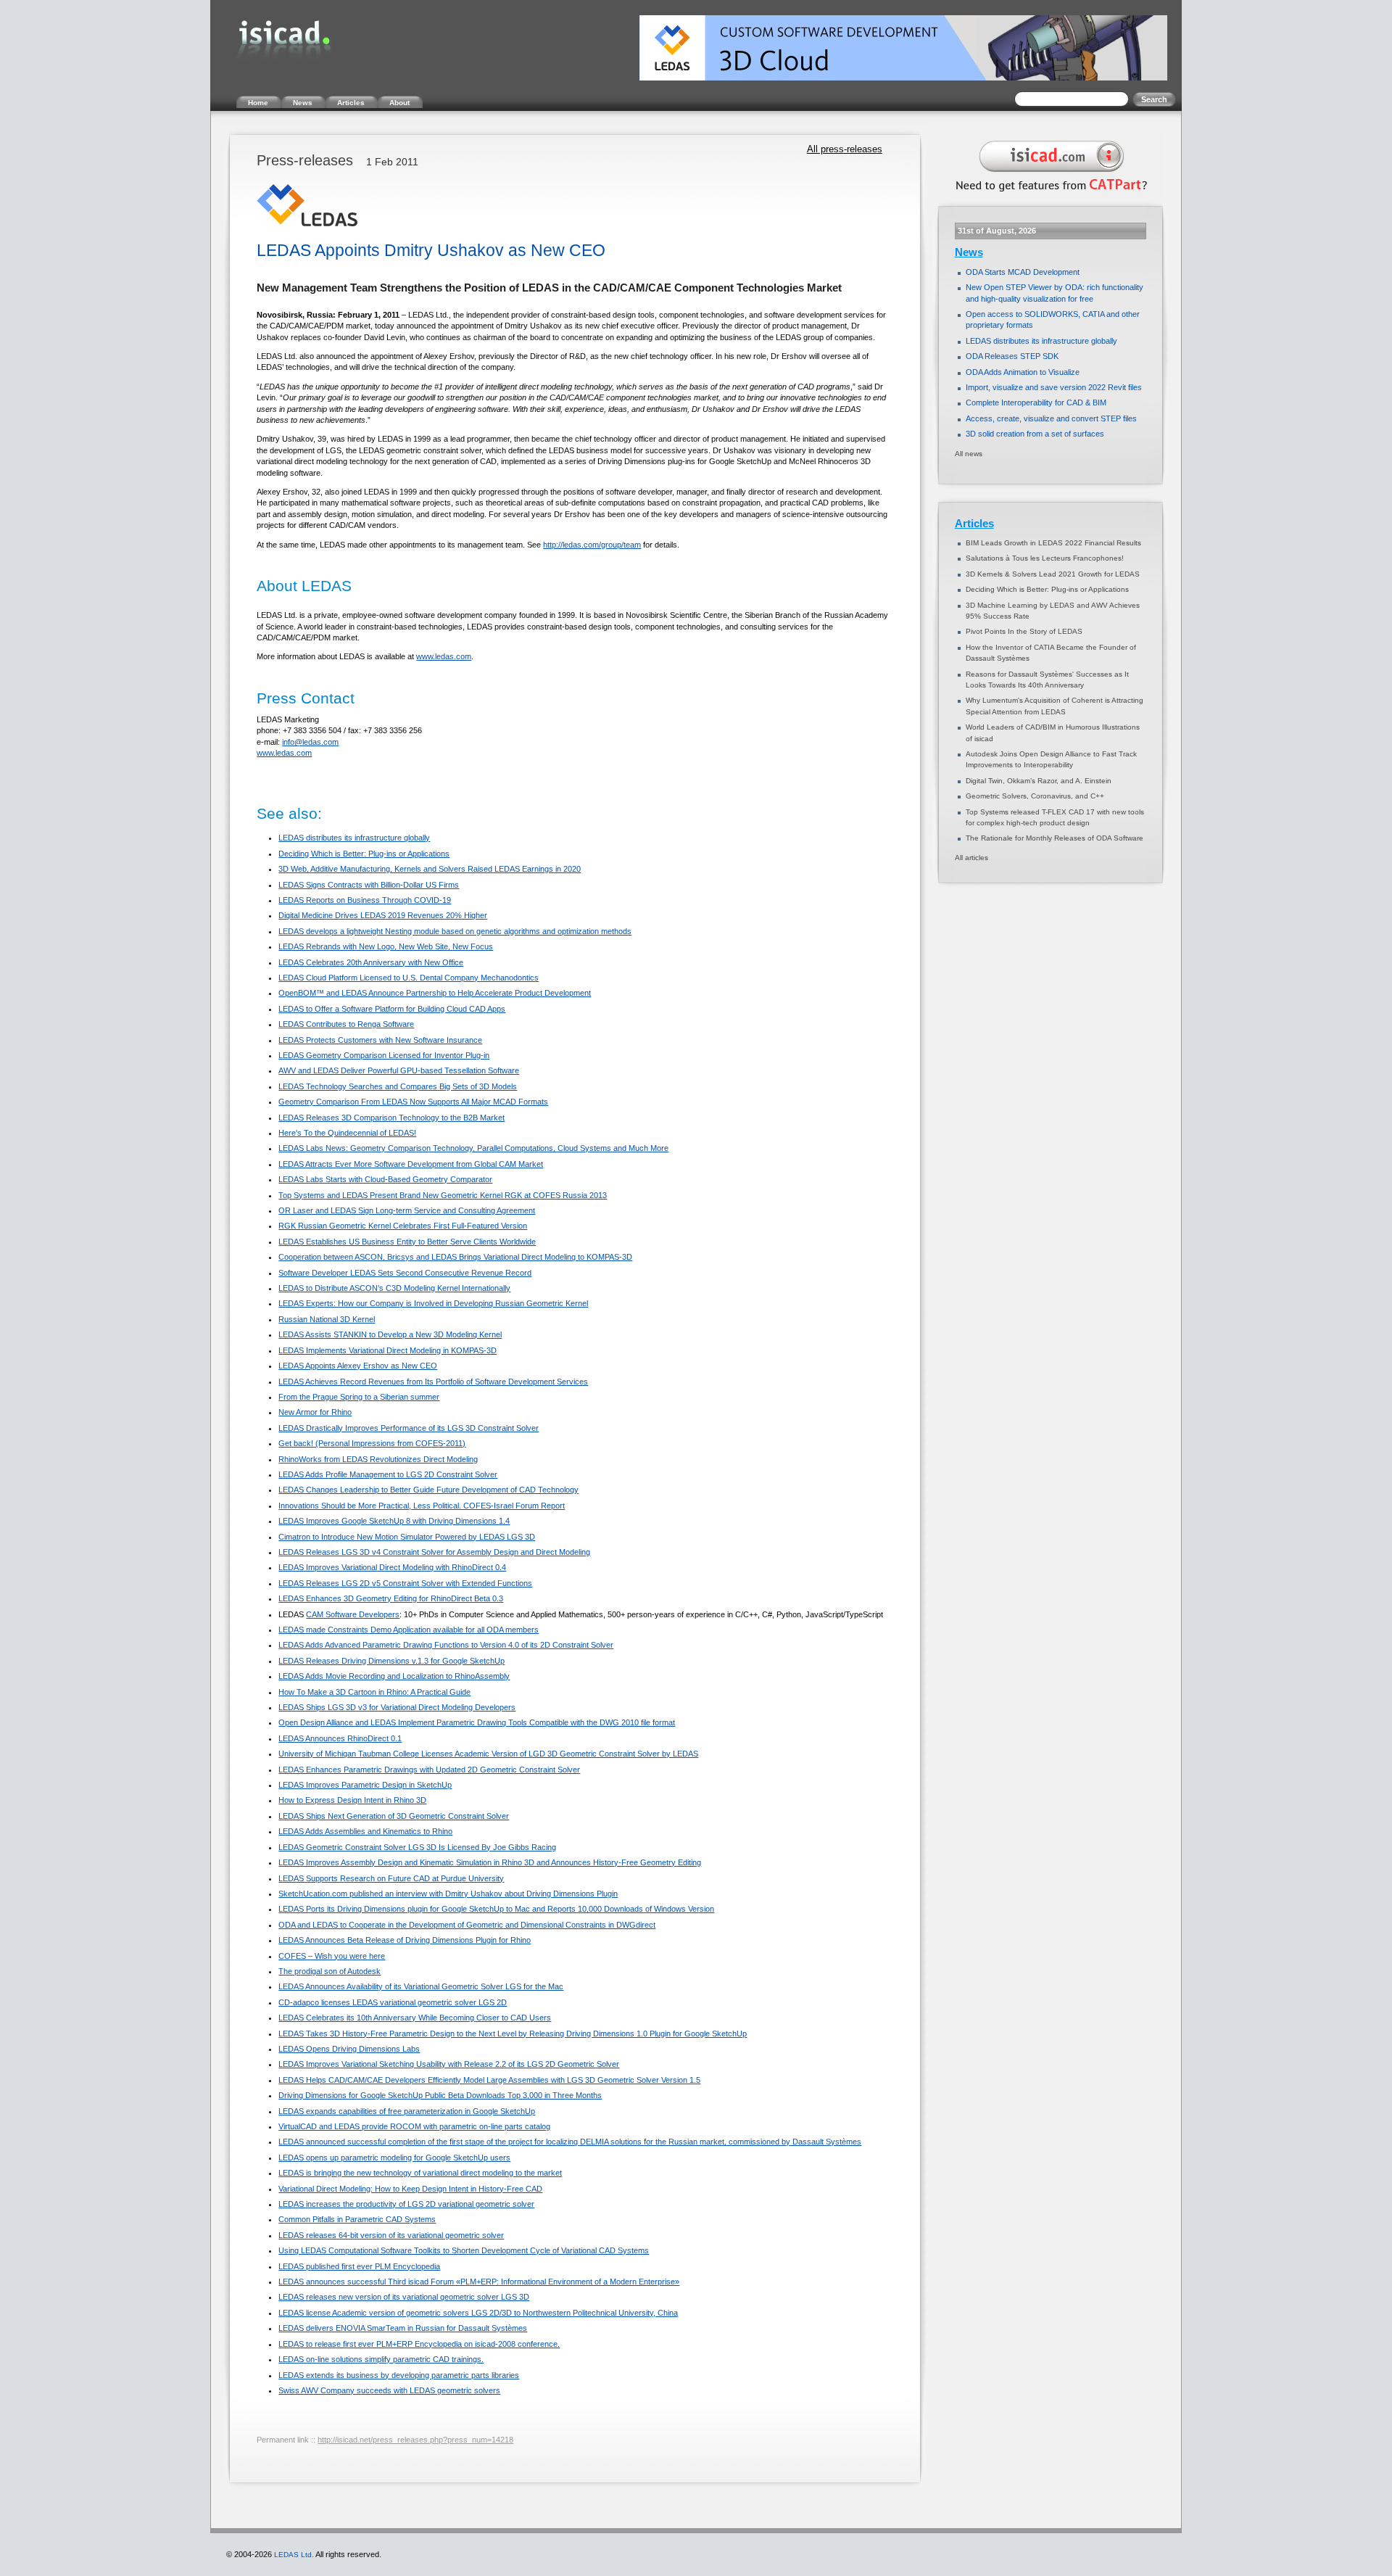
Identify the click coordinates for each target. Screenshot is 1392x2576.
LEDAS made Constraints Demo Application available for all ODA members (409, 1630)
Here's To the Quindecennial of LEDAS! (347, 1133)
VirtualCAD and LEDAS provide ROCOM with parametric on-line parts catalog (414, 2126)
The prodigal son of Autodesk (330, 1971)
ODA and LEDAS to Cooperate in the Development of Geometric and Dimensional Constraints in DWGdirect (467, 1925)
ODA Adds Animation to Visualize (1023, 372)
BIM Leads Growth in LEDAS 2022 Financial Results (1053, 543)
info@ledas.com (310, 742)
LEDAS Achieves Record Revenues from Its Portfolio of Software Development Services (433, 1382)
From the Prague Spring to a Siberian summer (359, 1397)
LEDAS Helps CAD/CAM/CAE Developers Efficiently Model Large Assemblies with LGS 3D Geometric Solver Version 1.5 (489, 2080)
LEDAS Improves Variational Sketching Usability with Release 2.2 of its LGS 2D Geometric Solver (449, 2064)
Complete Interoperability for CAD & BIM (1036, 402)
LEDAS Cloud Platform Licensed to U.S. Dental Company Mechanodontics (409, 978)
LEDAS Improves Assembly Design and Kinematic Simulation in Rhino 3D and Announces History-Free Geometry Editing (490, 1862)
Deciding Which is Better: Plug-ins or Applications (364, 854)
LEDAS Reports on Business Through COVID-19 (365, 900)
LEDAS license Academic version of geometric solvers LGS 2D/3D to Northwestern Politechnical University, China (478, 2313)
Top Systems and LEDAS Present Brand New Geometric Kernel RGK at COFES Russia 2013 (443, 1195)
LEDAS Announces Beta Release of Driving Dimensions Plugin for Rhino (405, 1940)
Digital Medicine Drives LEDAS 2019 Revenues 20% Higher (383, 915)
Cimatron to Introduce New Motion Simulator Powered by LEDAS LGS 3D (407, 1537)
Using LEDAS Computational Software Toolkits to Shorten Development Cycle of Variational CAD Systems (464, 2250)
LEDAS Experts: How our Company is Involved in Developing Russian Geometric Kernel (433, 1303)
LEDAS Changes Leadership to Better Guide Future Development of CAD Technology (428, 1490)
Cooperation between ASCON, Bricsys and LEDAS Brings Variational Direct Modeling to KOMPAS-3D (455, 1257)
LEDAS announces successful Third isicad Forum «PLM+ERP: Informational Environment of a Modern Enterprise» (479, 2282)
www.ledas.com (444, 656)
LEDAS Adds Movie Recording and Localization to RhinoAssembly (394, 1676)
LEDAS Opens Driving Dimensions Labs (349, 2049)
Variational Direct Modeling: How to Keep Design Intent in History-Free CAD (410, 2189)
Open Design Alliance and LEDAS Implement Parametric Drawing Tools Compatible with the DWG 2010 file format (477, 1722)
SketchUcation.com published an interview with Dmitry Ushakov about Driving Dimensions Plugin (448, 1894)
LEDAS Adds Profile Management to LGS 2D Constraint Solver (388, 1474)
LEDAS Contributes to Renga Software (346, 1024)
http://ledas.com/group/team (592, 545)
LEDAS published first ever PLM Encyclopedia (359, 2266)
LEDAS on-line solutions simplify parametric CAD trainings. (381, 2359)
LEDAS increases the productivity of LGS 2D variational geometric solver (406, 2204)
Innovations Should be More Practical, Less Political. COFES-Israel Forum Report (422, 1506)
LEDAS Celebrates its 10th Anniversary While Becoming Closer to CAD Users (415, 2018)
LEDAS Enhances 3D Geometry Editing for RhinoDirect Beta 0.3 (391, 1598)
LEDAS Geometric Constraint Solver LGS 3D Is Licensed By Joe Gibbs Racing (417, 1847)
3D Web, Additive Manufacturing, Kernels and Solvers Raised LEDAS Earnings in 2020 (430, 869)
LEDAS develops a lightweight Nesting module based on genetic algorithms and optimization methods (455, 931)
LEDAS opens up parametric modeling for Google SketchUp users (394, 2158)
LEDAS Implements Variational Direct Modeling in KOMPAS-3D (388, 1350)
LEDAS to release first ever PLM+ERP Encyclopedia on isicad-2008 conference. (419, 2344)
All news (969, 454)
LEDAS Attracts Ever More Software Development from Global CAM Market (411, 1164)
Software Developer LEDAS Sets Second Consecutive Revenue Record (405, 1273)
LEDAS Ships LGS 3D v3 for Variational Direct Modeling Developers (397, 1707)
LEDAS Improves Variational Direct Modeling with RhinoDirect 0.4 (392, 1567)
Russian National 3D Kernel (327, 1319)
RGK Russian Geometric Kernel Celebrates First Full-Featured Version (403, 1226)
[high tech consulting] (1048, 194)
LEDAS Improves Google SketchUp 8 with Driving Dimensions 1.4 (394, 1521)
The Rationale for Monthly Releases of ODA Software (1055, 838)
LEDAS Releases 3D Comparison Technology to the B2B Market (391, 1118)
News (969, 252)
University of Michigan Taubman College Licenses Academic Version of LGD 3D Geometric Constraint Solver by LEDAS (488, 1754)
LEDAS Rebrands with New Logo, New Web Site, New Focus (386, 946)
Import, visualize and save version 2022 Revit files (1054, 387)
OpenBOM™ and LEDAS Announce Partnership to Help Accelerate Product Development (435, 993)
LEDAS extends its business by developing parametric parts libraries (399, 2375)
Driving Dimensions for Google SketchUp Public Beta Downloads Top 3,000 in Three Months (440, 2095)
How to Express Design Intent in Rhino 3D (352, 1800)
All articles (971, 858)
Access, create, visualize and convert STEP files (1051, 418)
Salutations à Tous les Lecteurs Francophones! (1045, 558)
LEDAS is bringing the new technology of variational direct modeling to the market (420, 2173)
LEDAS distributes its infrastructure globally (354, 838)
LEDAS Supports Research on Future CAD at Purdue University (391, 1878)
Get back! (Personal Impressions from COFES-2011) (372, 1443)
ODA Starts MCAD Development (1023, 272)
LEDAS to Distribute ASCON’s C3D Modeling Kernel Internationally (394, 1288)
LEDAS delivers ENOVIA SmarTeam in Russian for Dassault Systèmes (403, 2328)
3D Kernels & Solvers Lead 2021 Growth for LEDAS (1053, 574)
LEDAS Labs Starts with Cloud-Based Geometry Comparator (385, 1179)
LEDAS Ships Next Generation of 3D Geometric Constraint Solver (394, 1816)
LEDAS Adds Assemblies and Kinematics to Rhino (365, 1831)
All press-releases (845, 149)
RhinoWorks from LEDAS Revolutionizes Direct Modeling (378, 1459)
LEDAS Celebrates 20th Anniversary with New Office (371, 962)
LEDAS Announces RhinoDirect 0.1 (340, 1738)
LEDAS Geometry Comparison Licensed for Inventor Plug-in (384, 1055)
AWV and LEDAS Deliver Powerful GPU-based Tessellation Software (399, 1070)
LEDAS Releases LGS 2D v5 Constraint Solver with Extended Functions (405, 1583)
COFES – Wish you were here (332, 1956)
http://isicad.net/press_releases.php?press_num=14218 (415, 2440)
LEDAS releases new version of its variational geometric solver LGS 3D (404, 2297)
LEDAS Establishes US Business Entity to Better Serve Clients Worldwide (407, 1242)
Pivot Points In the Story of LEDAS (1024, 631)
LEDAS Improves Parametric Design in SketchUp (365, 1785)
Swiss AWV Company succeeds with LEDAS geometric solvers (389, 2390)
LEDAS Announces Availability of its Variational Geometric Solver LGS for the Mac (421, 1986)
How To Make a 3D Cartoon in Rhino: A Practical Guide (374, 1692)
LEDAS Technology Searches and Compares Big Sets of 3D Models (398, 1086)
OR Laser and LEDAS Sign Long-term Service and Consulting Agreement (407, 1210)
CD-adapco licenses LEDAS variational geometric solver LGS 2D (393, 2002)
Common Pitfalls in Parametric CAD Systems (357, 2219)
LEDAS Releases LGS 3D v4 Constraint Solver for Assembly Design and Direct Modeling (434, 1552)
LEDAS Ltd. (294, 2555)
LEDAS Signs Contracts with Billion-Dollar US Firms (369, 885)
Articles (974, 524)
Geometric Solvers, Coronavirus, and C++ (1035, 796)
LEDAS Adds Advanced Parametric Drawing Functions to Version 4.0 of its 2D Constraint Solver (446, 1645)
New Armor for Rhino (315, 1412)
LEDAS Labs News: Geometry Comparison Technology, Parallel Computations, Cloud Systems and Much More (473, 1148)
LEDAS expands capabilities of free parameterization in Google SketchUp (407, 2111)
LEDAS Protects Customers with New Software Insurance (380, 1040)
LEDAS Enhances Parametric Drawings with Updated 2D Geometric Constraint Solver (429, 1770)
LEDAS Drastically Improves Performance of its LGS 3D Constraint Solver (409, 1428)
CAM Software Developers (353, 1614)
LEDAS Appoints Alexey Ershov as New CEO (358, 1366)
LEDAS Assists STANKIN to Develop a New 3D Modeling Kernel (390, 1334)
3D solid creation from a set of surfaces (1035, 434)
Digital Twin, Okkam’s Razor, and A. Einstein (1039, 781)
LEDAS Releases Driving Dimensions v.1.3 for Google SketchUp (391, 1661)
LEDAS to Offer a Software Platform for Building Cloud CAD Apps (392, 1009)
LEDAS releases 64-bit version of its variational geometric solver (391, 2235)
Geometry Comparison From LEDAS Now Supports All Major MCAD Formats (413, 1102)
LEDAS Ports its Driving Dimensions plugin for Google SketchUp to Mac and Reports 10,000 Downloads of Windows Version (496, 1909)
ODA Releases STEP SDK (1012, 356)
